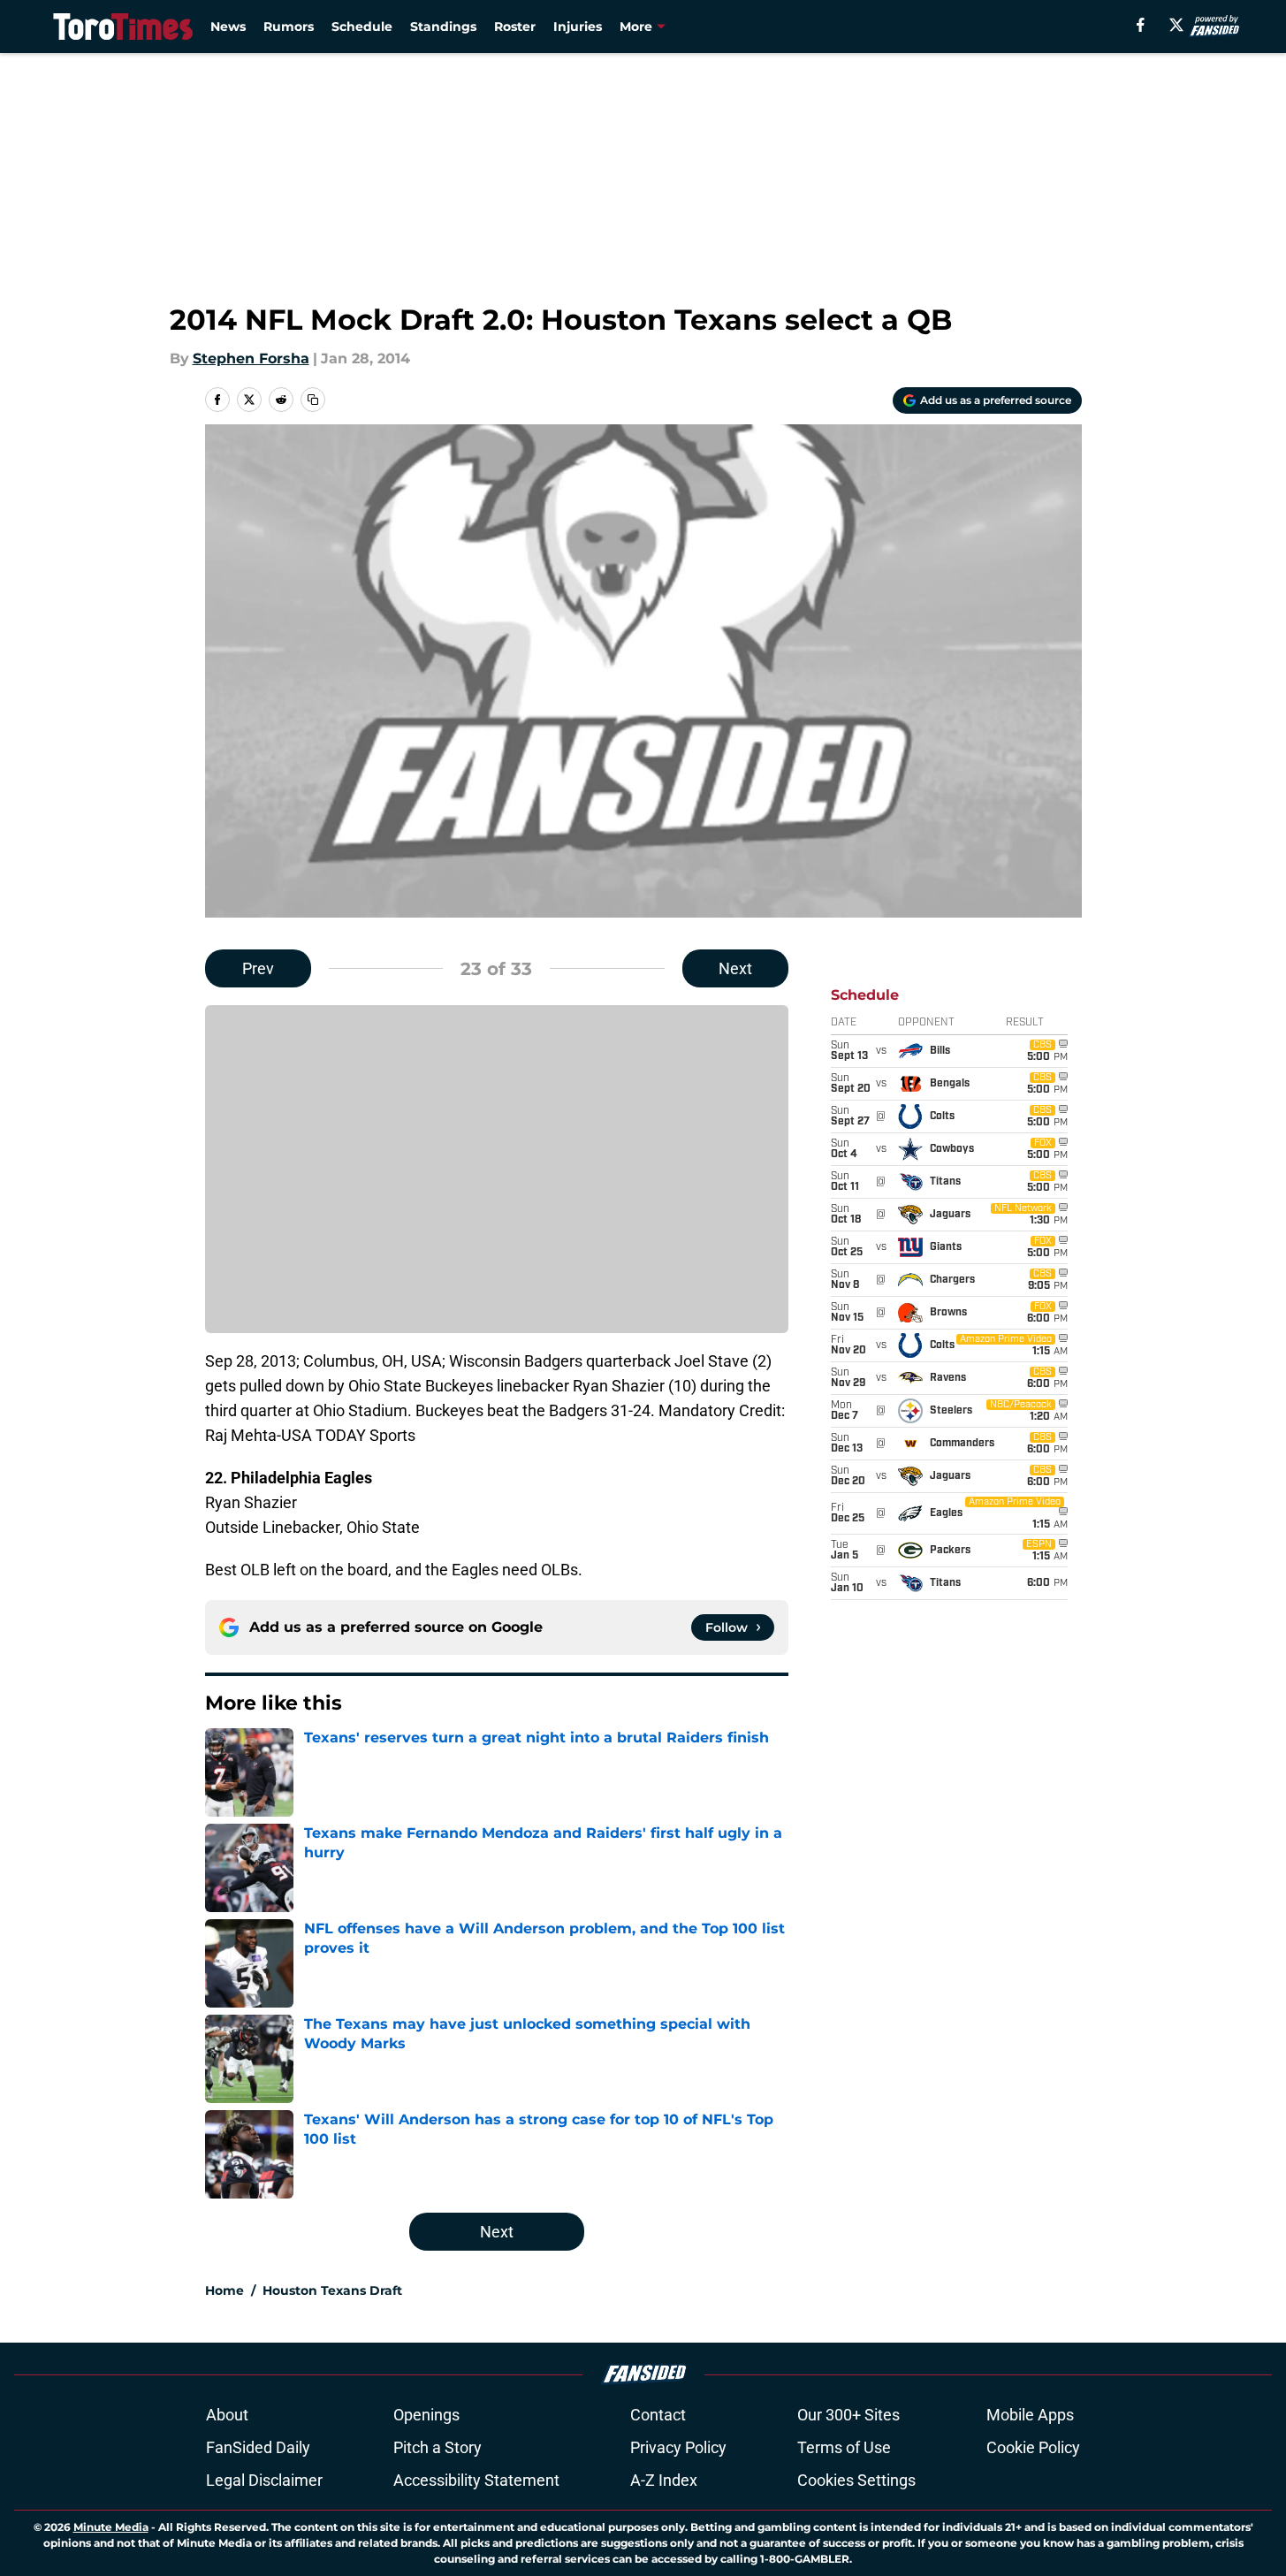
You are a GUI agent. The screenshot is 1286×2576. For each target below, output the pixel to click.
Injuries (578, 27)
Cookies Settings (856, 2480)
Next (735, 968)
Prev (258, 968)
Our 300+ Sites (848, 2415)
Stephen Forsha (251, 358)
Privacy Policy (678, 2447)
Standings (443, 27)
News (228, 27)
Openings (426, 2415)
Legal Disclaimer (264, 2480)
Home (224, 2290)
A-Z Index (664, 2480)
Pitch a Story (438, 2447)
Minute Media (111, 2527)
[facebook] (1141, 25)
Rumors (289, 27)
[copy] (313, 400)
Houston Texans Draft (332, 2290)
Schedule (362, 27)
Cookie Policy (1033, 2447)
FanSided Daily (258, 2447)
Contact (658, 2415)
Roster (515, 27)
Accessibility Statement (476, 2480)
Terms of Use (844, 2447)
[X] (1176, 25)
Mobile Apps (1030, 2415)
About (227, 2415)
